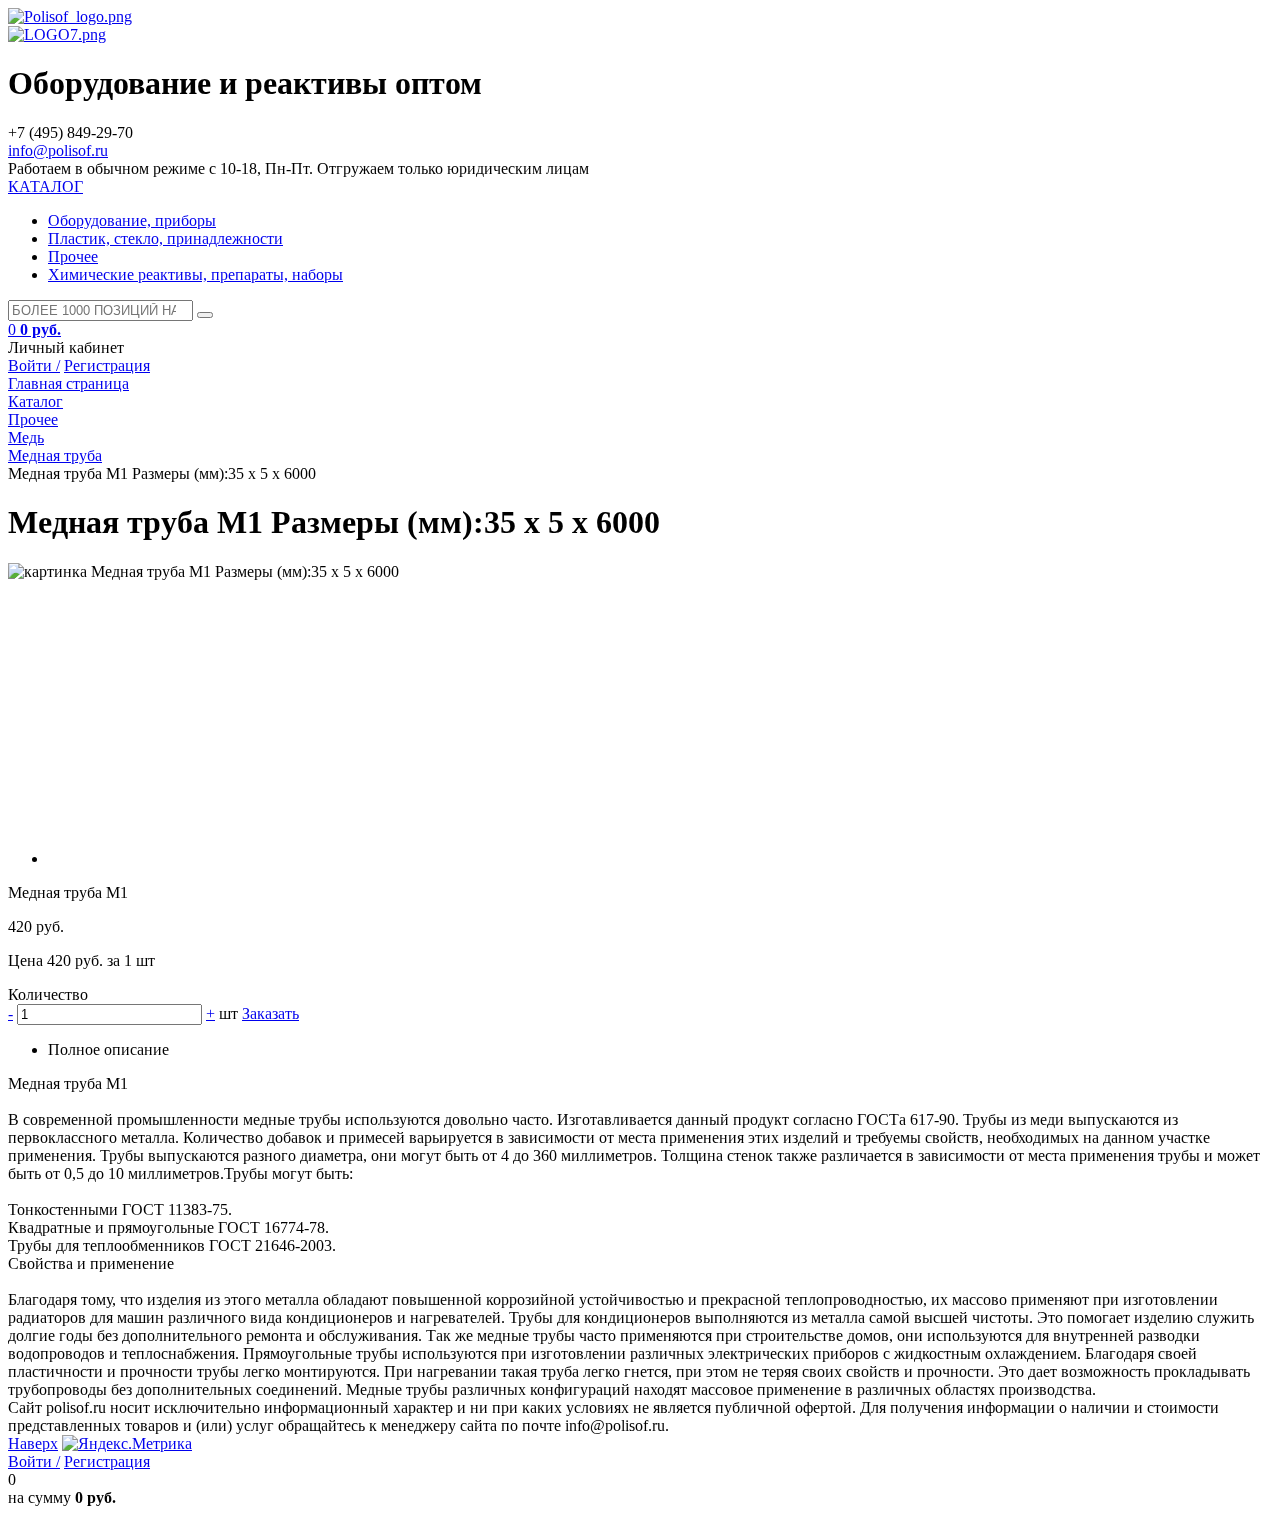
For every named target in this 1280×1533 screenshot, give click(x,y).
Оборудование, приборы (132, 220)
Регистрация (107, 365)
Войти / (34, 365)
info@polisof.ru (58, 150)
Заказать (270, 1013)
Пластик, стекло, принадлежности (165, 238)
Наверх (33, 1443)
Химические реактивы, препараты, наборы (195, 274)
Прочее (73, 256)
